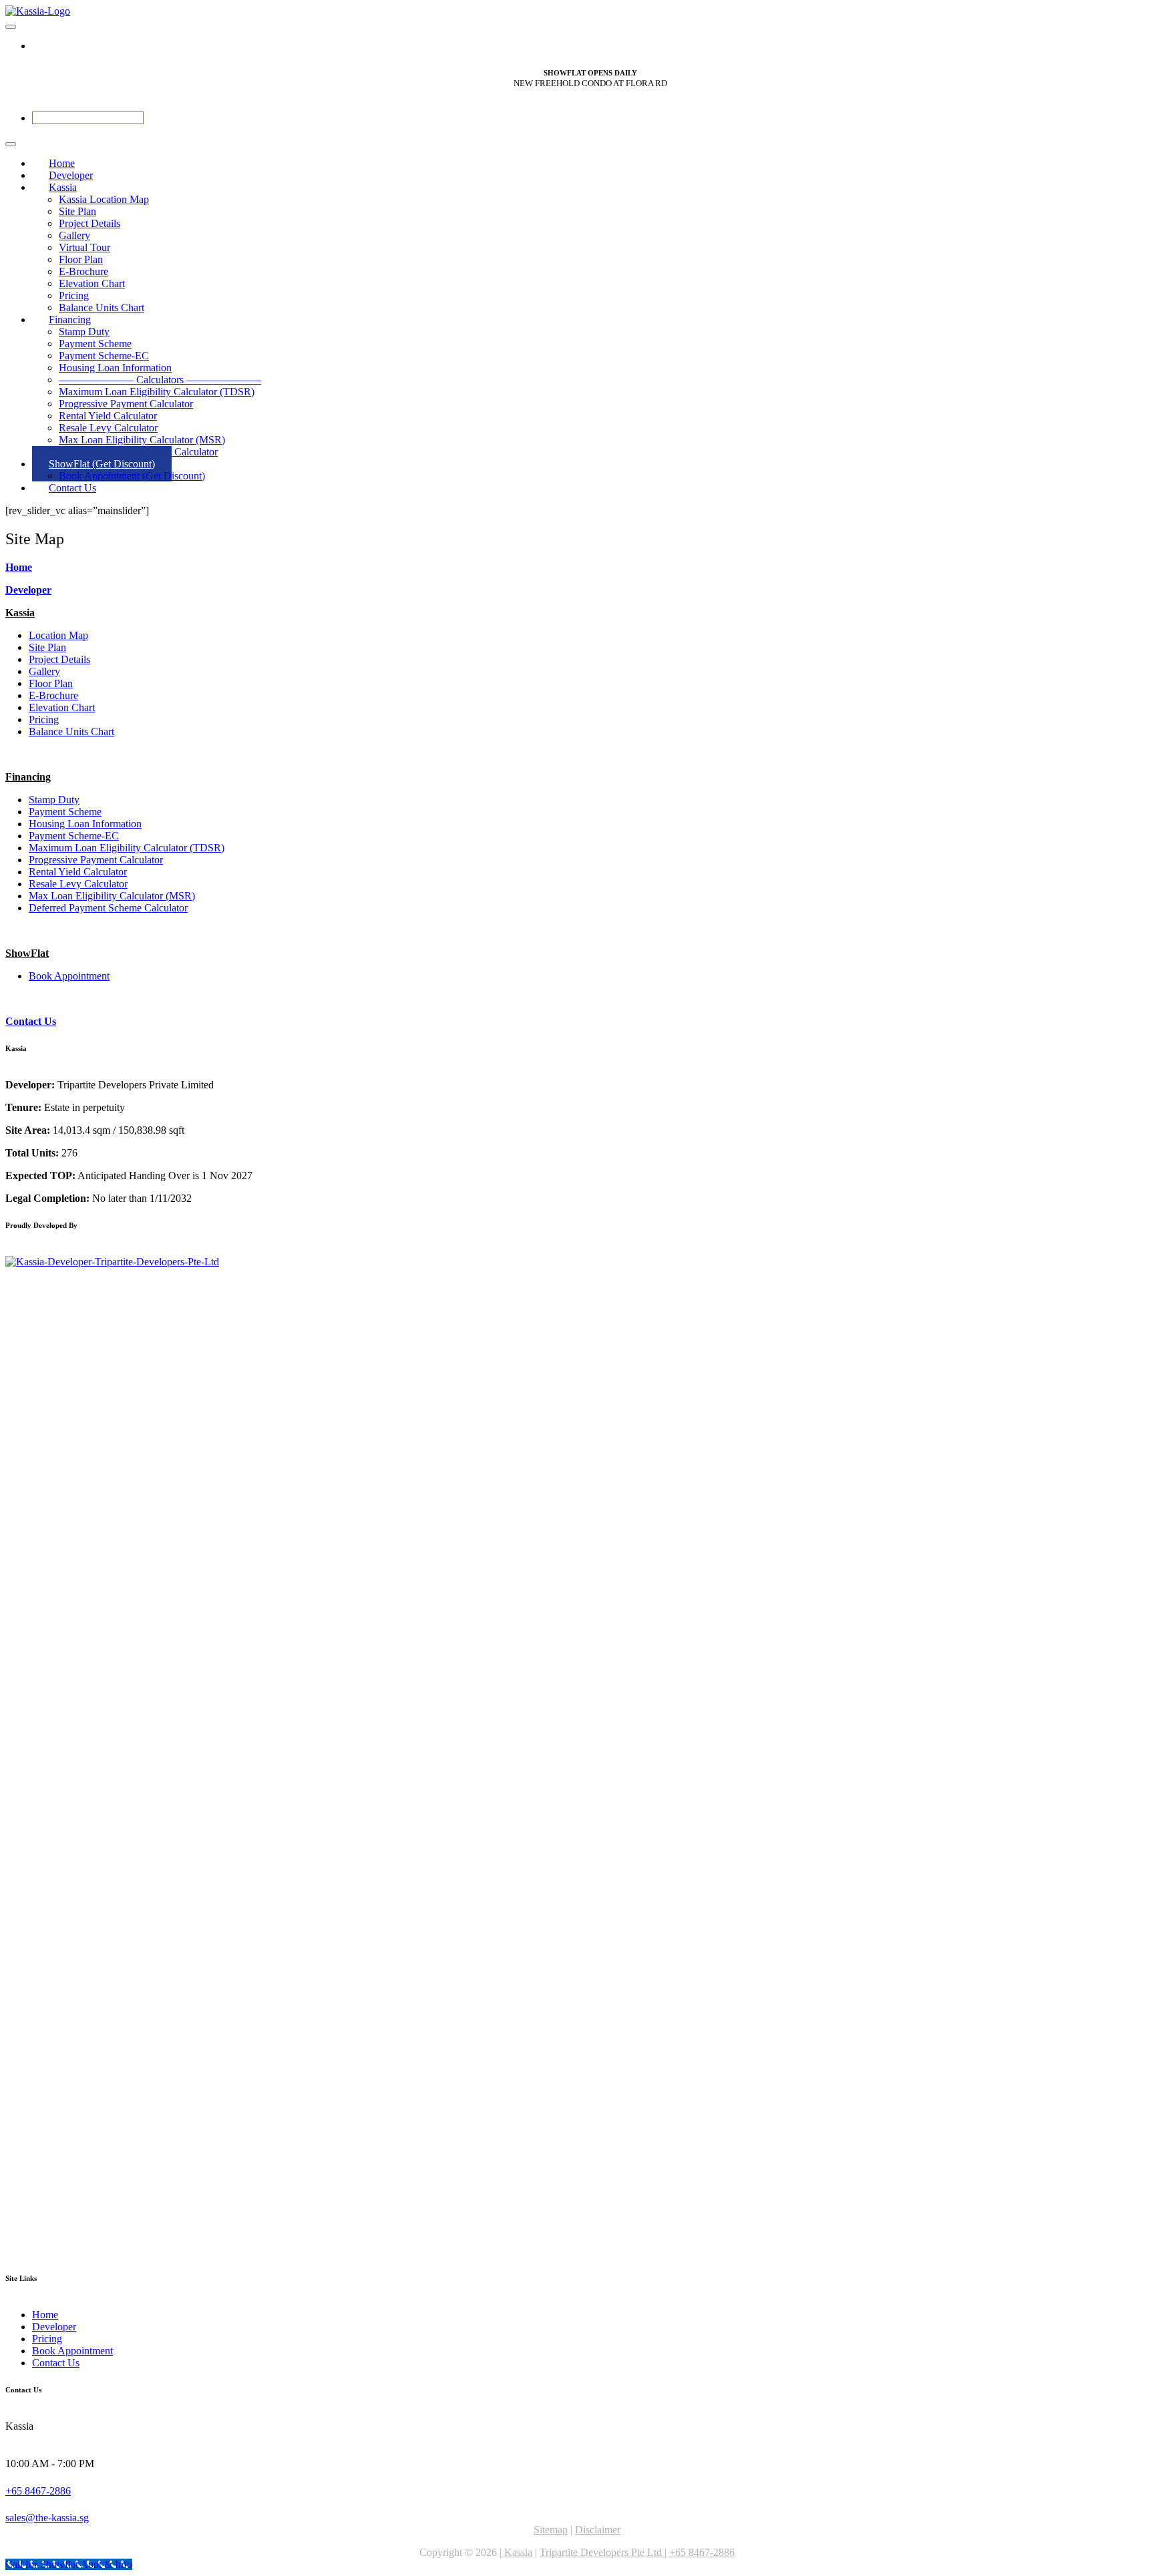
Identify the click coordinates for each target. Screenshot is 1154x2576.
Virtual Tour (84, 247)
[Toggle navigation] (11, 27)
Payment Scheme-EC (104, 356)
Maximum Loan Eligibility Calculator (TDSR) (157, 392)
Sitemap (551, 2530)
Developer (28, 590)
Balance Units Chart (71, 731)
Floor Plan (81, 259)
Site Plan (77, 211)
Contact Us (72, 488)
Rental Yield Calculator (108, 416)
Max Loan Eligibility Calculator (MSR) (142, 440)
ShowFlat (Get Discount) (102, 464)
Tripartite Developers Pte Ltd (602, 2552)
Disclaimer (598, 2530)
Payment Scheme (95, 344)
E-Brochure (83, 271)
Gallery (74, 235)
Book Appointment (69, 976)
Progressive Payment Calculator (126, 404)
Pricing (74, 295)
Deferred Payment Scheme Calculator (108, 908)
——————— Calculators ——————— (160, 380)
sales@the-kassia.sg (47, 2518)
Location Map (58, 635)
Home (19, 567)
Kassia (63, 187)
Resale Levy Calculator (108, 428)
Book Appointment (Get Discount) (132, 476)
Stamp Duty (84, 332)
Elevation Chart (92, 283)
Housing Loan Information (115, 368)
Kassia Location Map (104, 199)
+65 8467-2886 (38, 2491)
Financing (70, 319)
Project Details (89, 223)
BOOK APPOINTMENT (88, 118)
